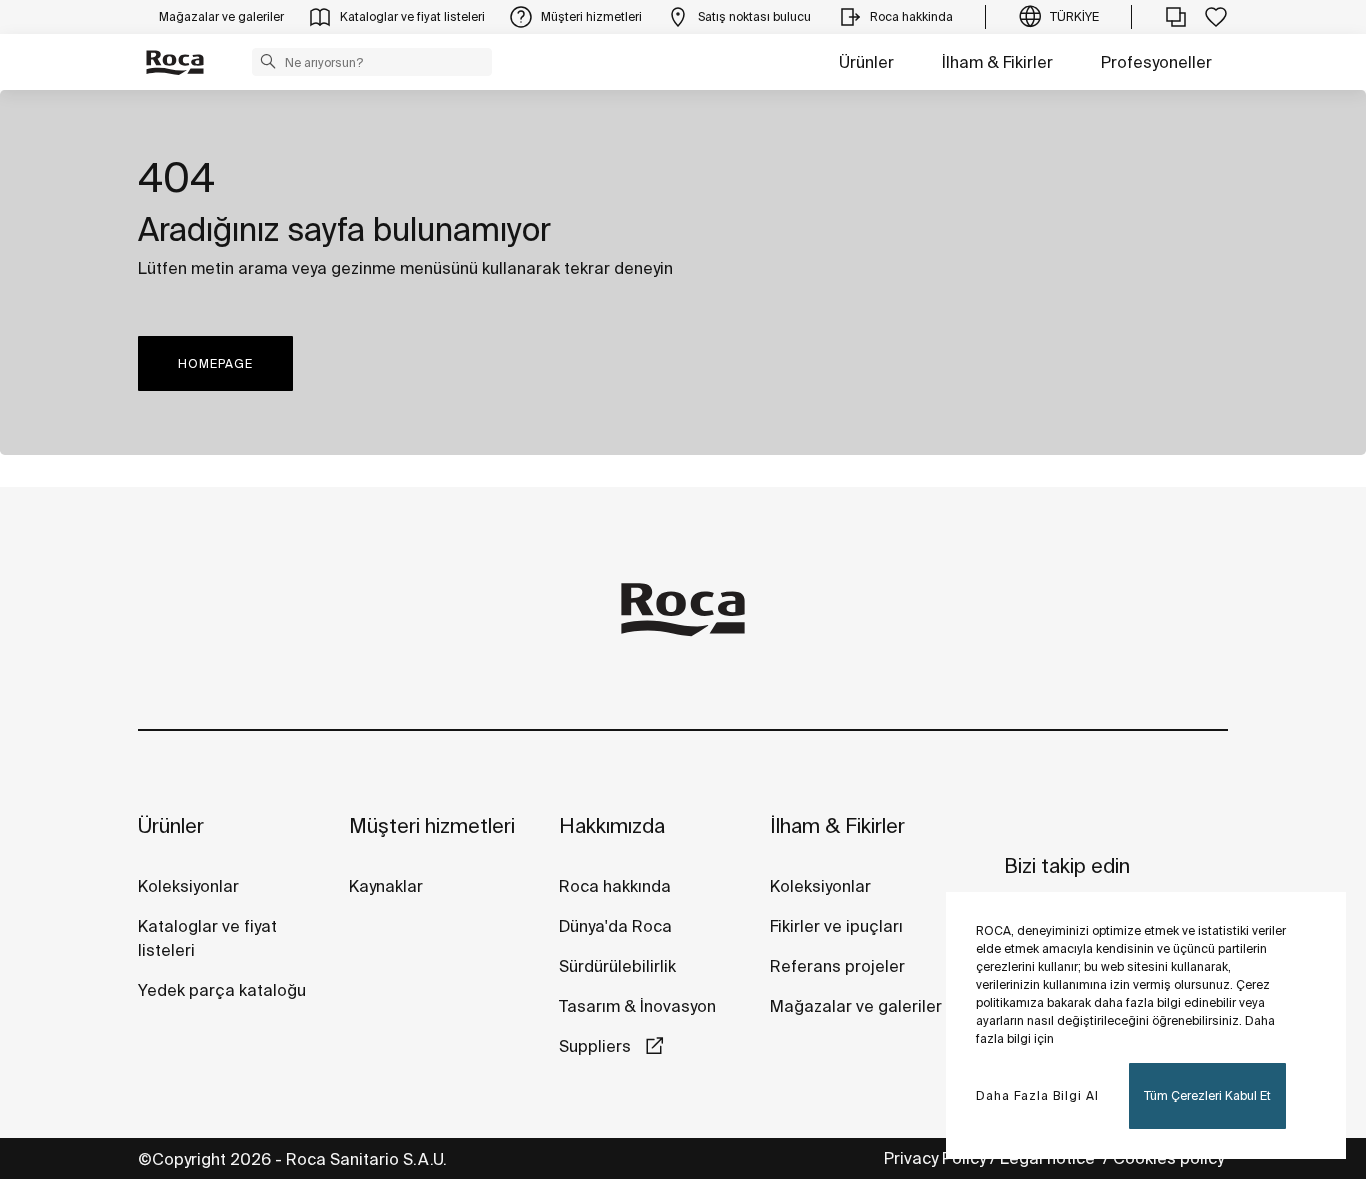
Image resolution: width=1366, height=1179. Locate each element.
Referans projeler (837, 966)
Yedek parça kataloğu (222, 990)
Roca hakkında (615, 886)
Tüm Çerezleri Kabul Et (1207, 1095)
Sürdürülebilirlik (617, 966)
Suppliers (597, 1046)
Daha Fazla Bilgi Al (1037, 1095)
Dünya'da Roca (615, 926)
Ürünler (866, 62)
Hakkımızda (612, 825)
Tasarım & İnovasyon (637, 1006)
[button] (268, 61)
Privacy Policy (935, 1158)
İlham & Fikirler (997, 62)
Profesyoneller (1156, 62)
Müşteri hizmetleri (432, 825)
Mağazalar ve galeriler (856, 1006)
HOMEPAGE (215, 363)
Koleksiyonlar (188, 886)
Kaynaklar (386, 886)
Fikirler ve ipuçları (836, 926)
